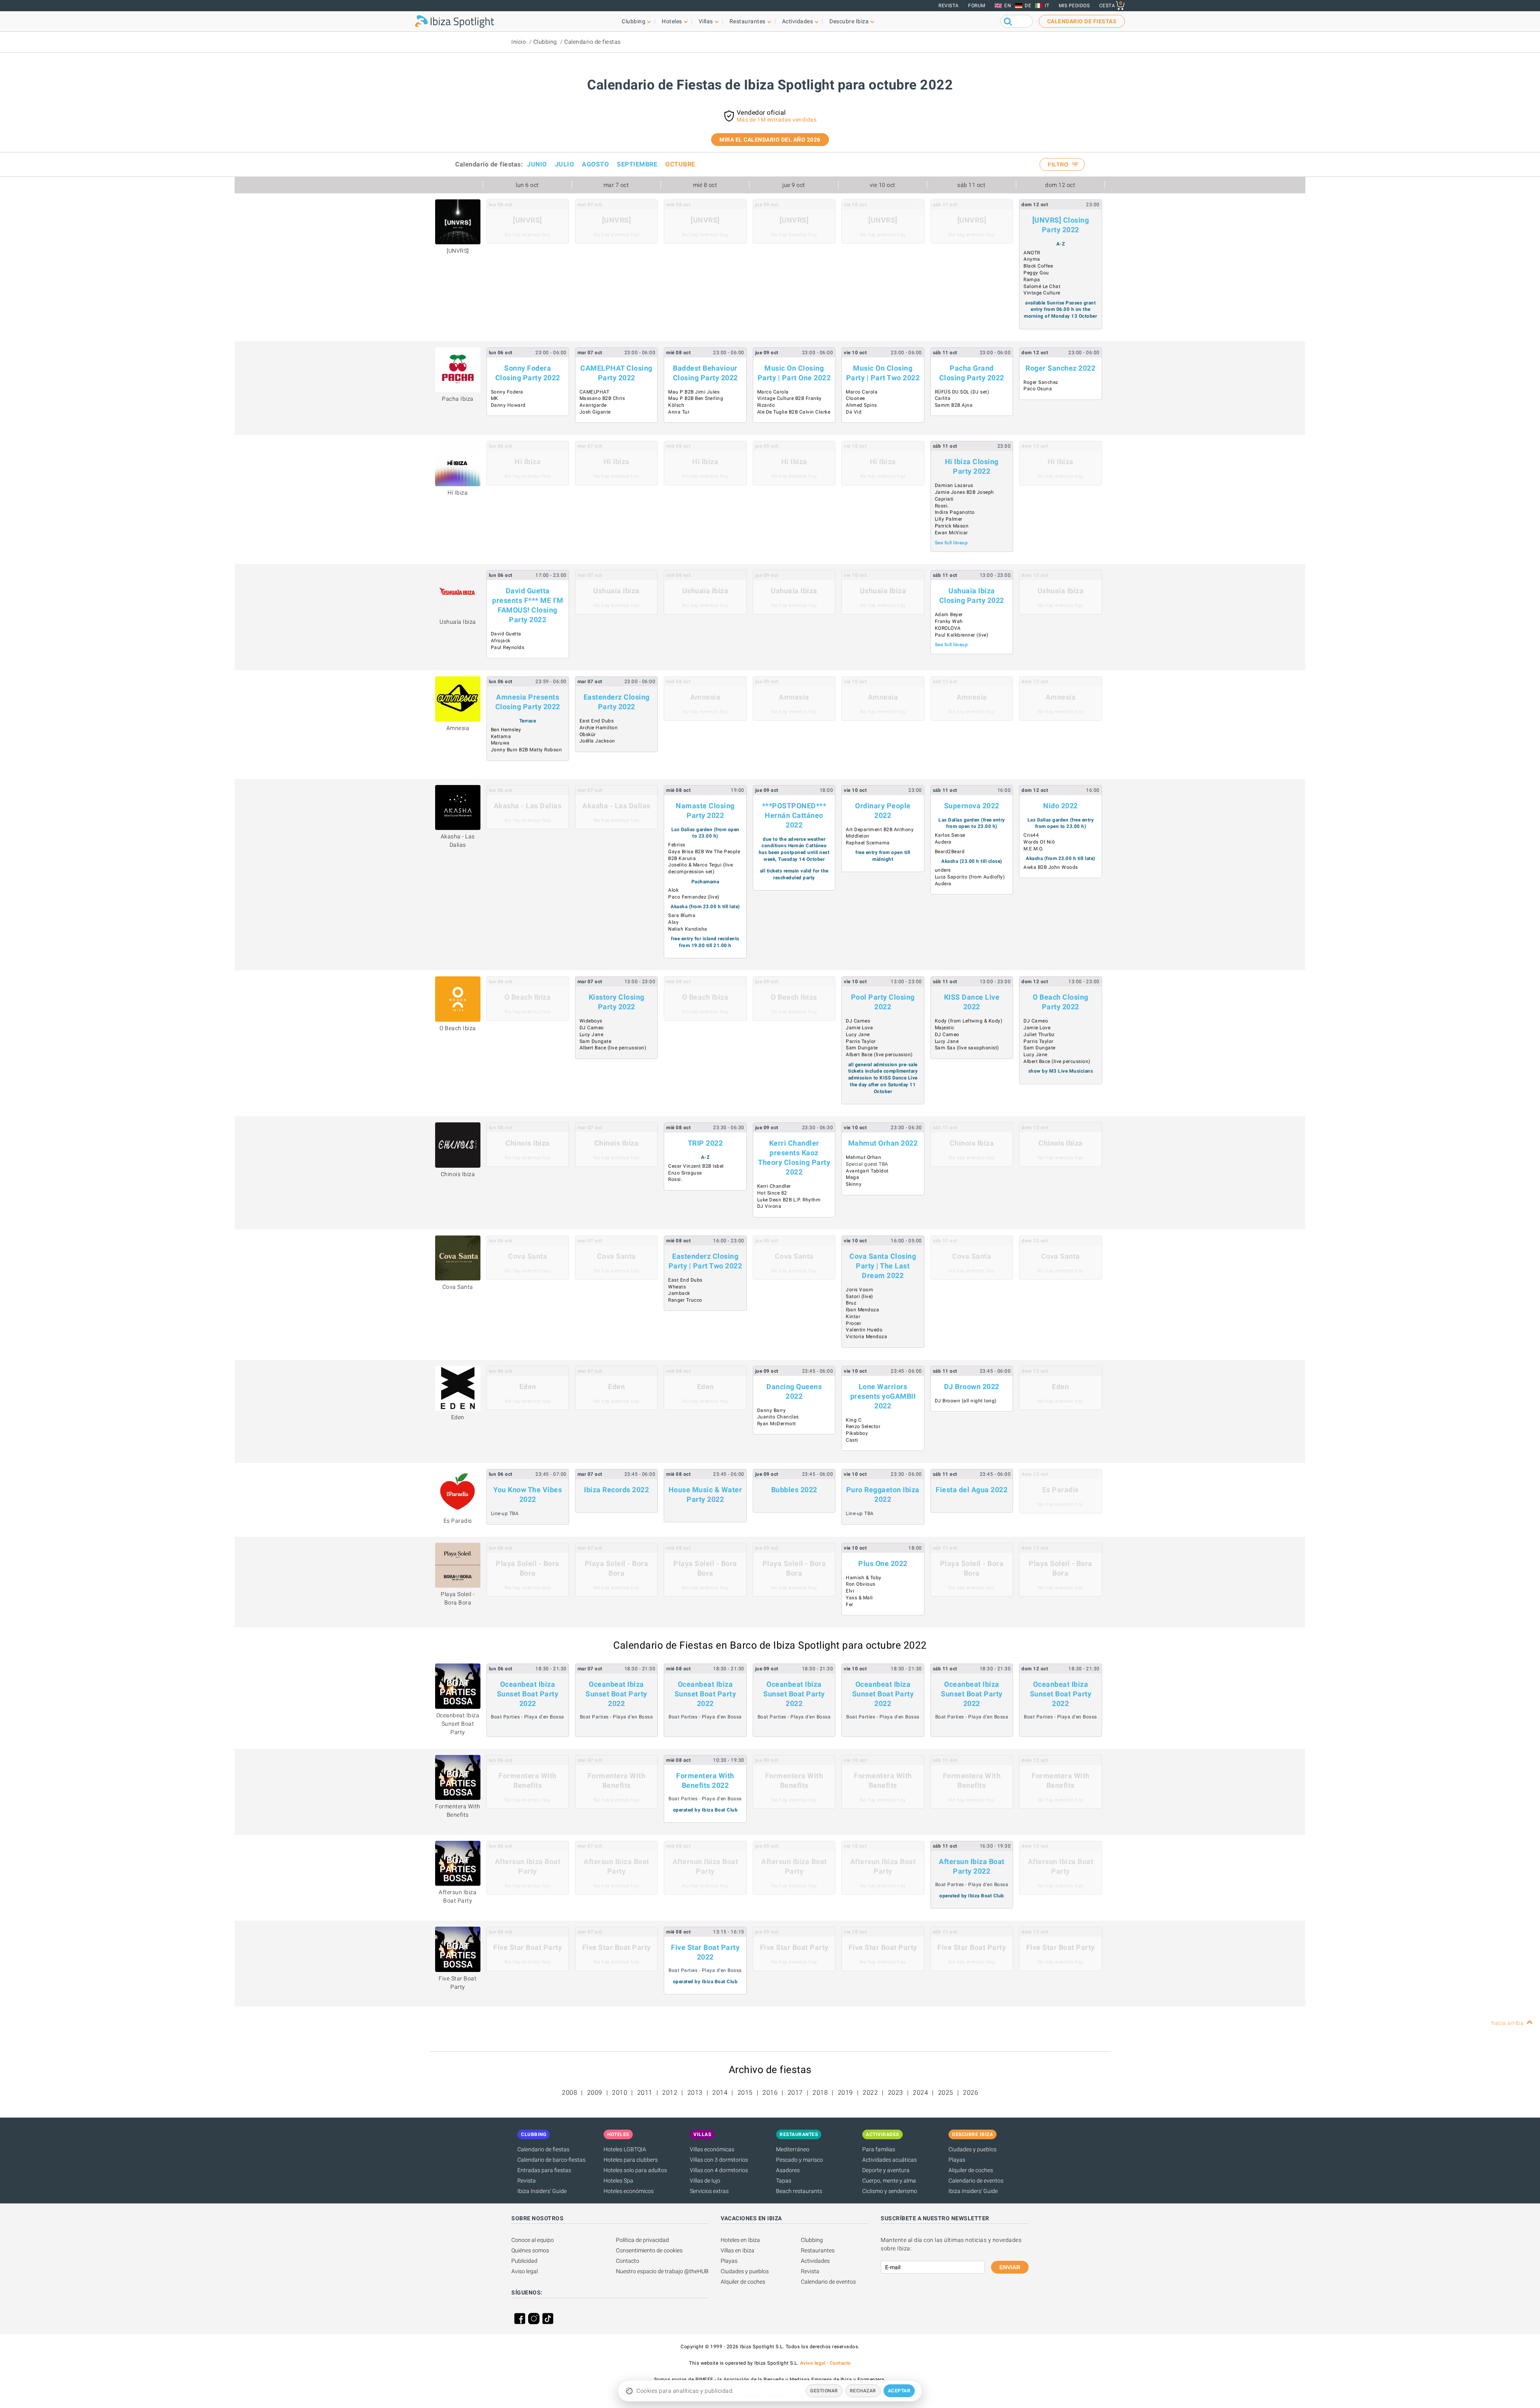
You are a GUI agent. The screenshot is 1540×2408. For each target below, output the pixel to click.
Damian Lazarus (954, 485)
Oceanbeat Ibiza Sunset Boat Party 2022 (528, 1694)
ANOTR (1032, 253)
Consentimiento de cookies (649, 2250)
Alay (673, 922)
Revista (949, 6)
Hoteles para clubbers (631, 2160)
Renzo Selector (863, 1426)
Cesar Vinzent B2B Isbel (696, 1166)
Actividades (815, 2261)
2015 (745, 2093)
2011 (645, 2093)
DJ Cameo (592, 1028)
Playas (957, 2160)
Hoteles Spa (618, 2181)
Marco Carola (773, 392)
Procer (853, 1323)
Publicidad (524, 2261)
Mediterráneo (793, 2149)
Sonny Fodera (507, 392)
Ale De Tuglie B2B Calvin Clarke (794, 412)
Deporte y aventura (886, 2170)
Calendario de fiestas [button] (1082, 21)
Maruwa (500, 743)
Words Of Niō (1039, 842)
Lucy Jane (592, 1035)
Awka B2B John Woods (1051, 867)
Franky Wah (949, 621)
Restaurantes (818, 2250)
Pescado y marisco (799, 2160)
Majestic (945, 1028)
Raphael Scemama (868, 843)
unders (943, 870)
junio (537, 164)
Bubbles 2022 (794, 1490)
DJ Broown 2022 (972, 1387)
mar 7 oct (616, 185)
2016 (770, 2093)
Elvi (850, 1591)
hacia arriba (1508, 2023)
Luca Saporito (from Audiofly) (970, 877)
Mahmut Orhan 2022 (883, 1143)
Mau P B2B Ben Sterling (696, 398)
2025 (946, 2093)
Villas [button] (706, 21)
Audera (943, 842)
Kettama (501, 736)
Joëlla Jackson (597, 741)
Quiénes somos (530, 2250)
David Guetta (506, 634)
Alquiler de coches (971, 2170)
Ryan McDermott (777, 1424)
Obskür (588, 734)
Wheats (677, 1287)
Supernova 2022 (972, 806)
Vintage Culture (1042, 293)
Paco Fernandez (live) (694, 897)
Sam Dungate (596, 1041)
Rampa (1032, 280)
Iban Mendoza (862, 1310)
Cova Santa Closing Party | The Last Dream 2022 (883, 1266)
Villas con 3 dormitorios (719, 2160)
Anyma (1032, 259)
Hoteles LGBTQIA (625, 2149)
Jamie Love (859, 1028)
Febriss (677, 845)
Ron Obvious (861, 1584)
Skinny (854, 1184)
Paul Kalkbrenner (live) (962, 635)
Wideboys (591, 1021)
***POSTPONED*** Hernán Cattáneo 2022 (794, 815)
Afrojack (501, 641)
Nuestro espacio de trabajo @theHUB (662, 2271)
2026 (971, 2093)
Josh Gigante (595, 412)
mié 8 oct (705, 185)
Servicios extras (709, 2191)
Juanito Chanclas (778, 1417)
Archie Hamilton (599, 728)
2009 (595, 2093)
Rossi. (942, 506)
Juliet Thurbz (1039, 1035)
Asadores (788, 2170)
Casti (852, 1440)
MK (495, 398)
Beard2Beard (950, 852)
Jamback (679, 1293)
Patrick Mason (952, 526)
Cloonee (855, 398)
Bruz (851, 1303)
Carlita (943, 398)
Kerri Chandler (774, 1186)
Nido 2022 (1061, 806)
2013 (695, 2093)
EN (1008, 6)
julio (565, 164)
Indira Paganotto (955, 512)
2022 (870, 2093)
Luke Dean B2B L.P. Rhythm (789, 1200)
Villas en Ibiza (738, 2250)
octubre (680, 164)
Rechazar (863, 2391)
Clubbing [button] (633, 21)
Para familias (879, 2149)
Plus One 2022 (883, 1563)
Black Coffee (1038, 266)
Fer (850, 1605)
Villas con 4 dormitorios (719, 2170)
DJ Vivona (769, 1206)
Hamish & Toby (864, 1578)
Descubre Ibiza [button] (849, 21)
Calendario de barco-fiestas (551, 2160)
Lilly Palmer (949, 519)
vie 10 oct (883, 185)
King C (854, 1420)
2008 (569, 2093)
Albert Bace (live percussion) (613, 1048)
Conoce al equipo (533, 2240)
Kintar (853, 1317)
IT (1047, 6)
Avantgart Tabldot (867, 1171)
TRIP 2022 (705, 1143)
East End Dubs (597, 721)
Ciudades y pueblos (973, 2149)
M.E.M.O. (1033, 849)
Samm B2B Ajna (954, 405)
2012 (670, 2093)
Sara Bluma (682, 915)
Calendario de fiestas (593, 42)
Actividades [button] (798, 21)
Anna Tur (679, 412)
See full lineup (951, 543)
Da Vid (854, 412)
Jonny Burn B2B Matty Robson (527, 750)
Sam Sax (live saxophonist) (967, 1048)
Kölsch (676, 405)
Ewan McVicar (951, 533)
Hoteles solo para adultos (635, 2170)
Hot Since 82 (772, 1193)
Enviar (1010, 2267)
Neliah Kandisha (688, 929)
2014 (720, 2093)
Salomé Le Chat (1042, 286)
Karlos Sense (950, 835)
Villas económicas (712, 2149)
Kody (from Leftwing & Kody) (969, 1021)
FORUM (977, 6)
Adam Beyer (949, 615)
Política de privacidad (642, 2240)
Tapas (784, 2181)
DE (1028, 6)
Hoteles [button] (672, 21)
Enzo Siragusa (685, 1173)
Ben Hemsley (506, 730)
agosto (595, 164)
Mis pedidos (1074, 6)
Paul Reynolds (508, 647)
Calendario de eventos (976, 2181)
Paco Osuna (1038, 389)
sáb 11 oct (971, 185)
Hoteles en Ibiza (740, 2240)
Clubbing (545, 42)
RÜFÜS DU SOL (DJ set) (962, 392)
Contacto (628, 2261)
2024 (920, 2093)
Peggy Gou (1036, 273)
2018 (820, 2093)
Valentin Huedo (864, 1330)
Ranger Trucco (685, 1300)
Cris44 (1031, 835)
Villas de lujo (705, 2181)
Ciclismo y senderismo (890, 2191)
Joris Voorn (860, 1290)
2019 (845, 2093)
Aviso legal (525, 2271)
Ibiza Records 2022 (616, 1490)
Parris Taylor (861, 1041)
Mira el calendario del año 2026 (770, 140)
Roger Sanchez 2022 (1060, 368)
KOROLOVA (948, 628)
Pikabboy (857, 1433)
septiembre (637, 164)
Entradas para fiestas (544, 2170)
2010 (620, 2093)
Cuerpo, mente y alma (889, 2181)
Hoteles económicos (629, 2191)
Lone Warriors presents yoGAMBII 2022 (883, 1396)
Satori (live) (859, 1296)
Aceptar (899, 2391)
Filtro (1059, 164)
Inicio (519, 42)
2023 (896, 2093)
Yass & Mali (859, 1598)
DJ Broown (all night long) (966, 1401)
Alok (673, 890)
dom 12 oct (1060, 185)
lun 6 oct (527, 185)
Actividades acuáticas (890, 2160)
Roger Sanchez (1041, 382)
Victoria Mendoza (866, 1337)
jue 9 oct (794, 185)
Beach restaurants (799, 2191)
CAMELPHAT (595, 392)
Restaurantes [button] (748, 21)
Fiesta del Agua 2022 (972, 1490)
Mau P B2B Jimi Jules (694, 392)
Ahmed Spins (861, 405)
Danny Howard (508, 405)
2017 (795, 2093)
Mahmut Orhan (863, 1157)
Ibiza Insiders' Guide (542, 2191)
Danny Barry (772, 1410)
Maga (852, 1177)
